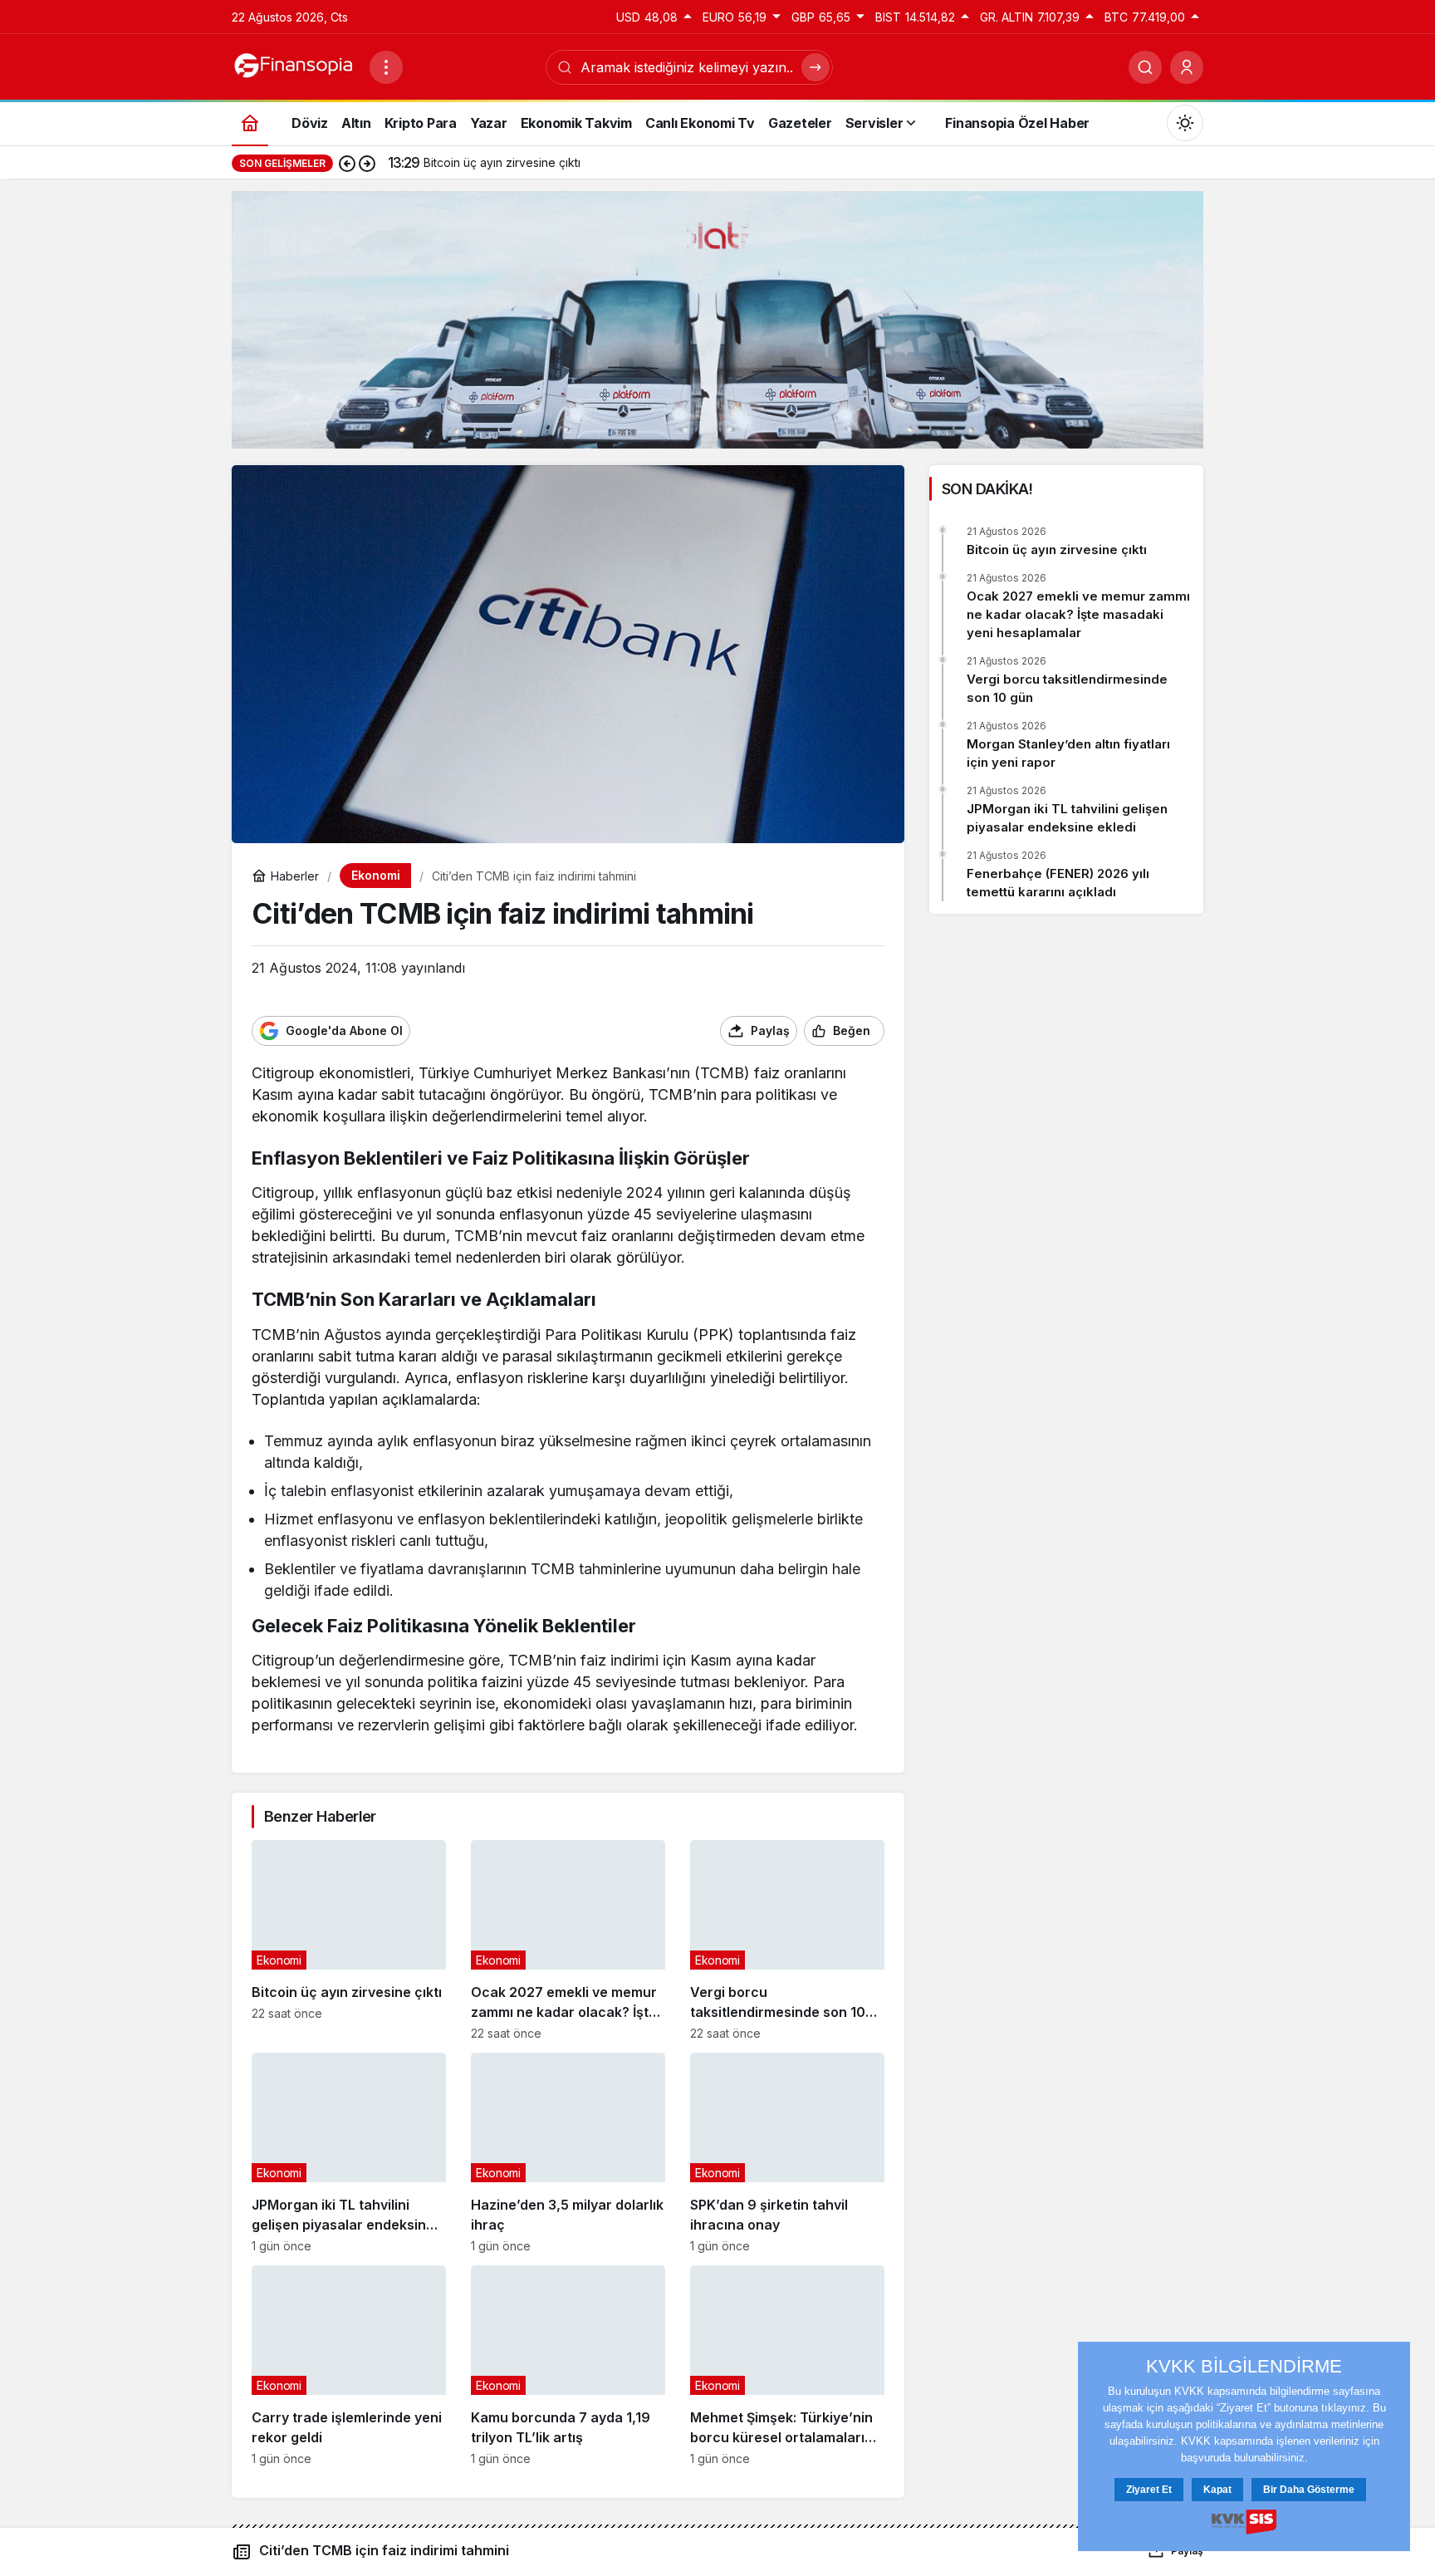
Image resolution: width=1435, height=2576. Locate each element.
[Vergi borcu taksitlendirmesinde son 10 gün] (787, 1940)
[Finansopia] (294, 66)
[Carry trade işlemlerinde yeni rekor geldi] (349, 2365)
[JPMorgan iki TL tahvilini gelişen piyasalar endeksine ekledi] (349, 2153)
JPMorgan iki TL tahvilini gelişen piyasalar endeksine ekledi (1067, 818)
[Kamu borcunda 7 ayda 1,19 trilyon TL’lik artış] (568, 2365)
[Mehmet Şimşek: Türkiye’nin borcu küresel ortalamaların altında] (787, 2365)
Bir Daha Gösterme (1309, 2490)
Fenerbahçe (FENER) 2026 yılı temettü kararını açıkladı (1058, 883)
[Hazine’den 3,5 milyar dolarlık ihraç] (568, 2153)
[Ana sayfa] (250, 123)
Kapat (1217, 2490)
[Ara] (1145, 67)
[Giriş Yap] (1187, 67)
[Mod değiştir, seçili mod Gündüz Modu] (1185, 123)
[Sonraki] (367, 163)
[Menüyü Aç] (386, 67)
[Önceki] (347, 163)
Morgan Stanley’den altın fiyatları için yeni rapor (1068, 753)
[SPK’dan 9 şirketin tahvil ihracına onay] (787, 2153)
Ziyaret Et (1149, 2490)
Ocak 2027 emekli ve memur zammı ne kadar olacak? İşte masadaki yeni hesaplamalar (1078, 614)
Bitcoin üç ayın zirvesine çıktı (1057, 550)
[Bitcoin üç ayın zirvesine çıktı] (349, 1940)
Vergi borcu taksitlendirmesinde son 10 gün (1067, 688)
